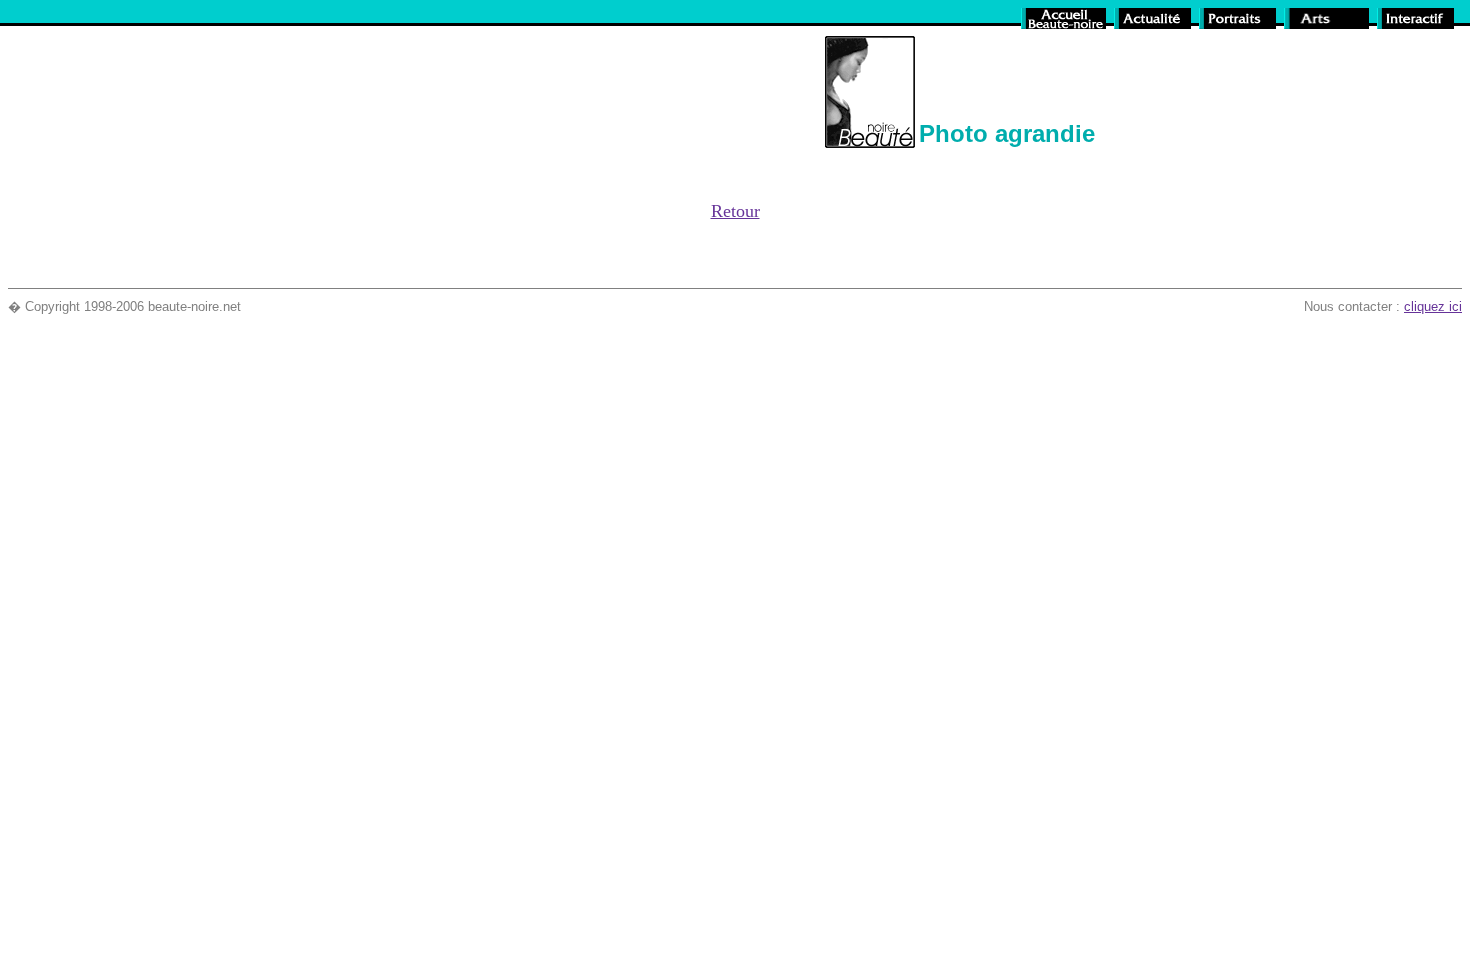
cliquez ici (1433, 306)
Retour (735, 211)
